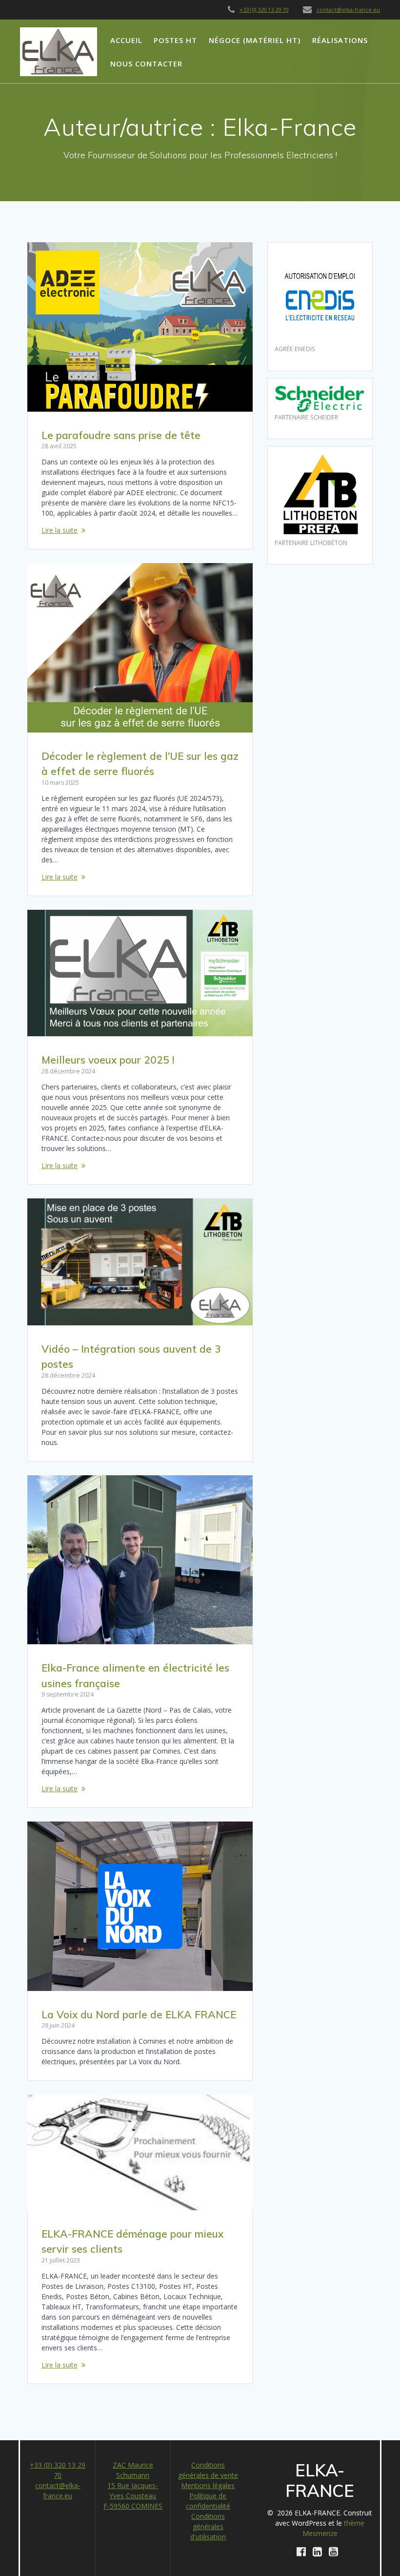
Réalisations (340, 40)
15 (112, 2485)
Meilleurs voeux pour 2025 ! (108, 1060)
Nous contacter (146, 63)
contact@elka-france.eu (348, 10)
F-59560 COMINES (133, 2506)
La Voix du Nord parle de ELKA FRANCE (139, 2014)
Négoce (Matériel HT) (255, 40)
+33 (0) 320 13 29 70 (264, 10)
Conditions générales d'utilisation (208, 2526)
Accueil (126, 40)
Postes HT (175, 40)
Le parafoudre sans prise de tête (121, 435)
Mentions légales (208, 2485)
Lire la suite (60, 530)
